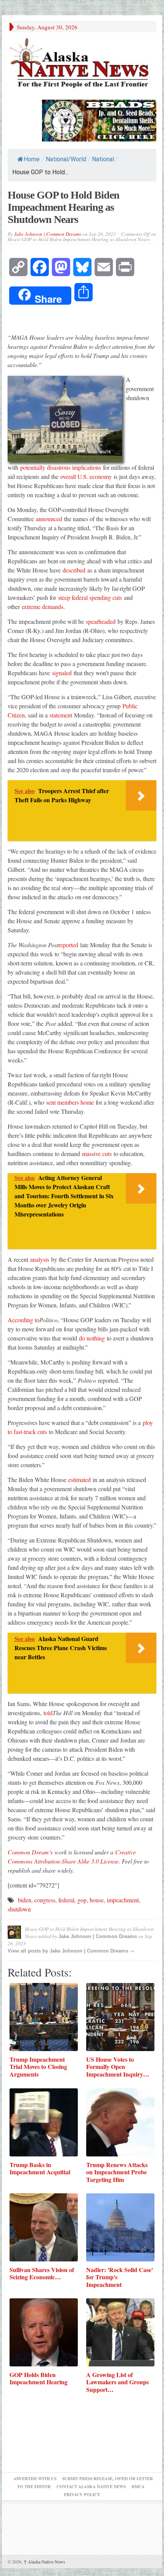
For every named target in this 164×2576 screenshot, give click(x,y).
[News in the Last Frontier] (82, 64)
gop (82, 1900)
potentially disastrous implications (61, 467)
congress (45, 1900)
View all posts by (29, 1951)
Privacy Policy (82, 2495)
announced (49, 519)
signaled (62, 673)
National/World (66, 159)
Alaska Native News (44, 2562)
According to (23, 1320)
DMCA (138, 2487)
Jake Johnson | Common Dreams (48, 234)
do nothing (92, 1338)
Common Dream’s (30, 1852)
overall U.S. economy (86, 476)
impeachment (123, 1900)
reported (68, 945)
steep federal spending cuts (90, 597)
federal (66, 1900)
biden (25, 1900)
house (97, 1900)
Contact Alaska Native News (91, 2487)
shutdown (19, 1909)
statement (61, 715)
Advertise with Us (35, 2479)
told (48, 1713)
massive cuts (97, 1154)
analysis (40, 1259)
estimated (80, 1480)
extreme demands (43, 607)
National (103, 159)
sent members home (70, 1102)
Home (32, 159)
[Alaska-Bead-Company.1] (99, 119)
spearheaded (101, 621)
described (74, 570)
